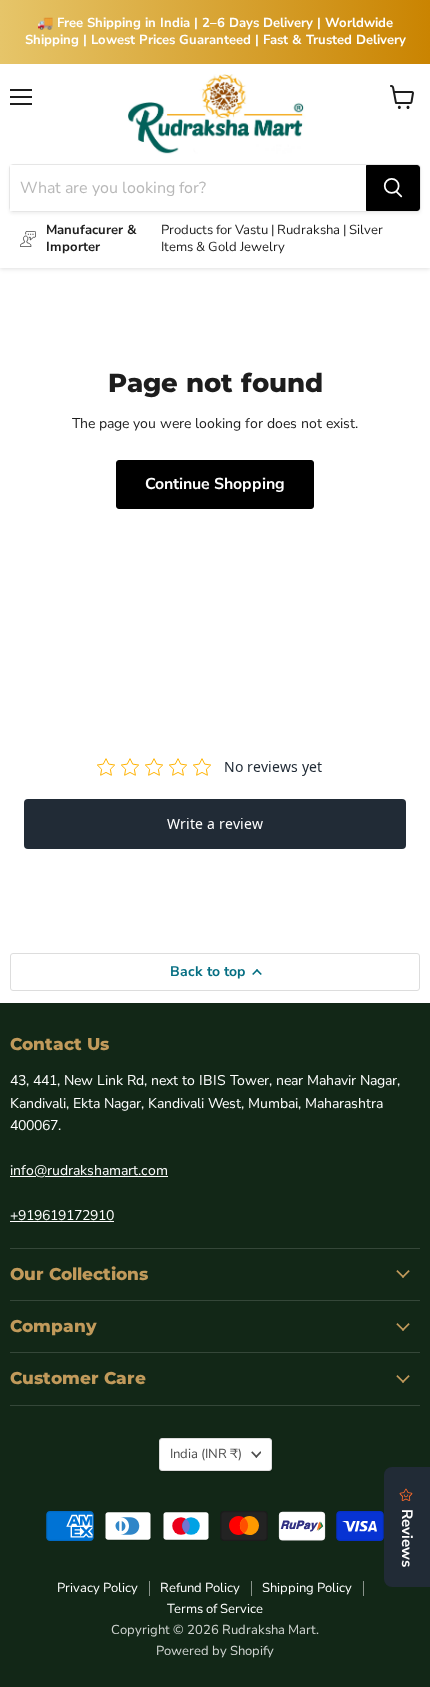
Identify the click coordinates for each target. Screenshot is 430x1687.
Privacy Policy (97, 1588)
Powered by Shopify (215, 1651)
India (206, 1454)
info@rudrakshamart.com (89, 1170)
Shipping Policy (307, 1588)
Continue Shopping (215, 484)
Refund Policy (200, 1588)
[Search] (393, 188)
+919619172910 (62, 1215)
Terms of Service (215, 1609)
